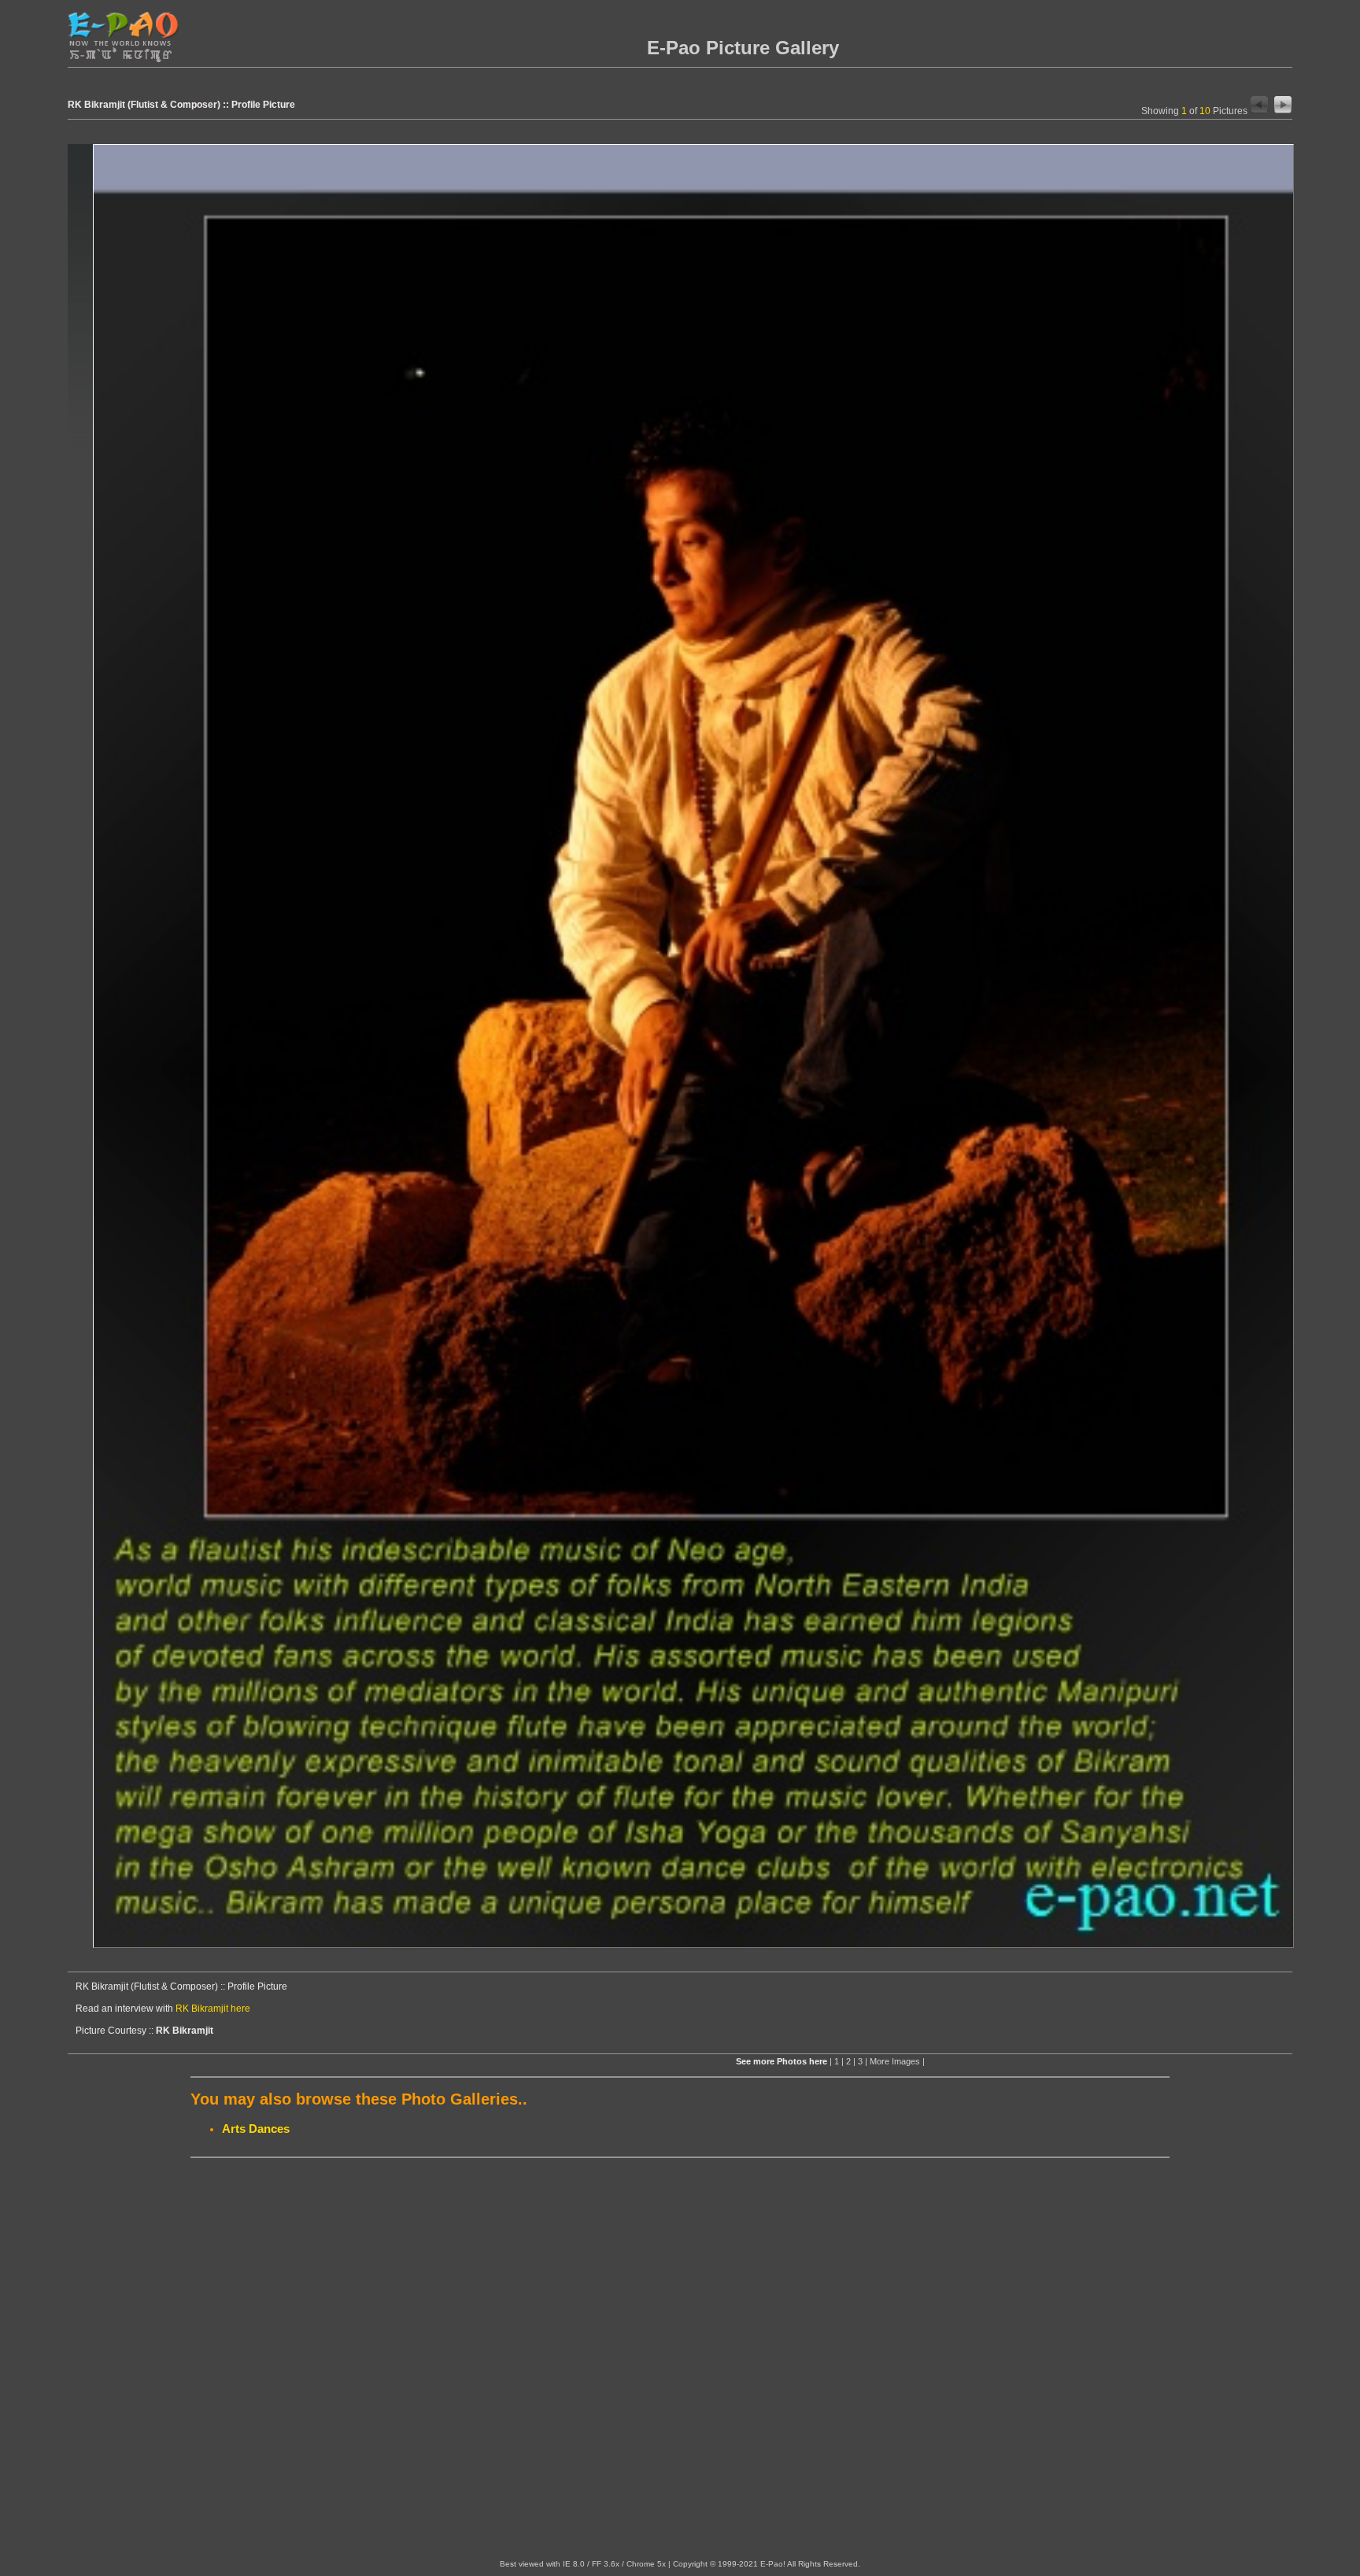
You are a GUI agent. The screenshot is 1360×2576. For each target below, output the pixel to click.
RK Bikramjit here (213, 2009)
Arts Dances (256, 2129)
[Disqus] (680, 2359)
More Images (895, 2061)
